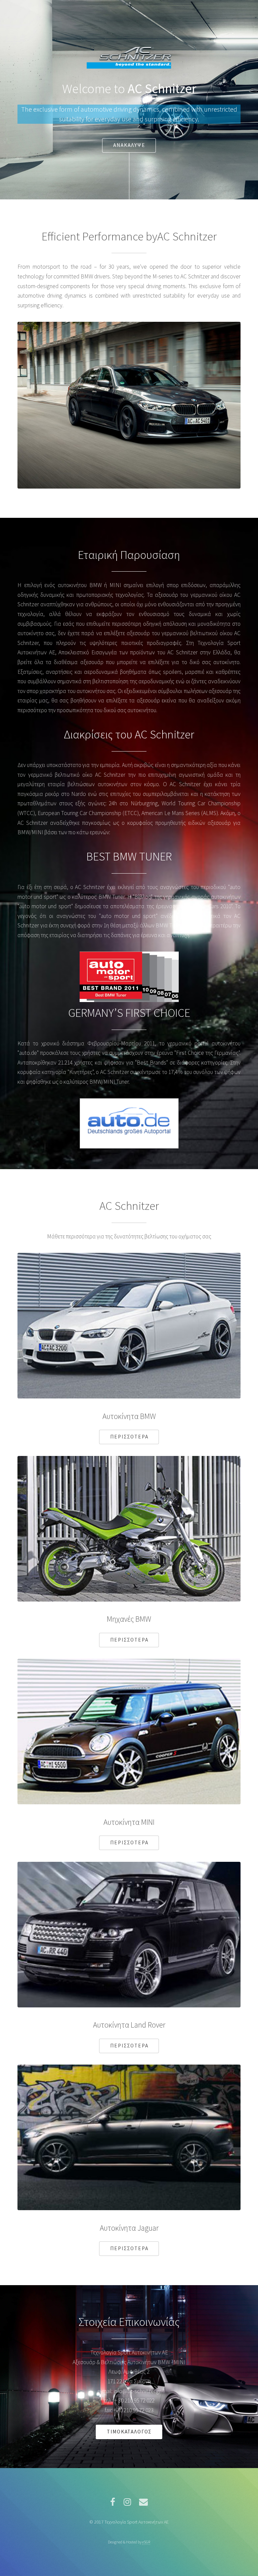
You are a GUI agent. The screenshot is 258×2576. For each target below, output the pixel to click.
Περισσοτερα (129, 1437)
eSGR (146, 2542)
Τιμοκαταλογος (129, 2432)
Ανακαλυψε (129, 145)
